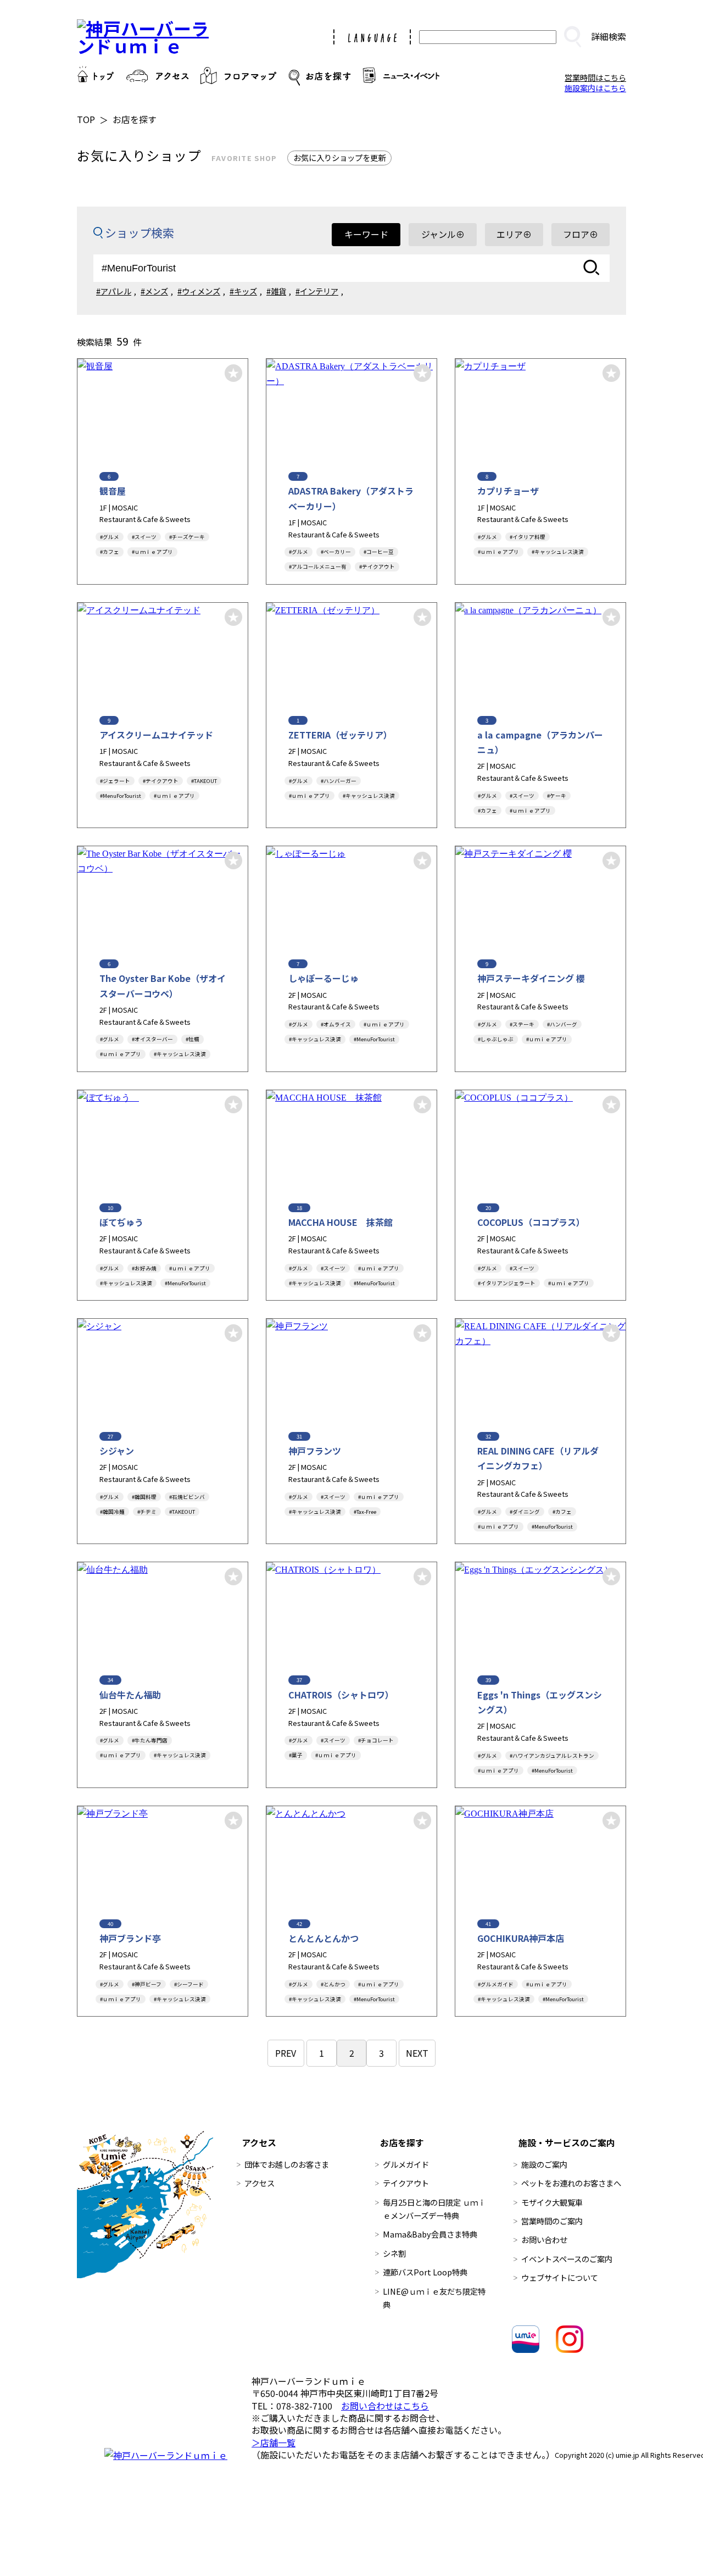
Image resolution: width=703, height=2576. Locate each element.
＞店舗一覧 (274, 2442)
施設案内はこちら (595, 88)
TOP (86, 119)
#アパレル (114, 291)
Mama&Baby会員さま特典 (430, 2234)
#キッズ (243, 291)
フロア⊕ (581, 234)
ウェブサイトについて (560, 2277)
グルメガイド (406, 2164)
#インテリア (317, 291)
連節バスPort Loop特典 (425, 2272)
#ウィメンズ (199, 291)
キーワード (366, 234)
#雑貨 (276, 291)
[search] (572, 37)
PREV (286, 2053)
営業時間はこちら (595, 77)
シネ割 (394, 2253)
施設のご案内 (544, 2164)
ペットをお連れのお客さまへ (571, 2183)
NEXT (417, 2053)
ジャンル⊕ (443, 234)
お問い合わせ (544, 2239)
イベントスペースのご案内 (567, 2259)
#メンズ (154, 291)
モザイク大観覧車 (552, 2202)
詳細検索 (609, 36)
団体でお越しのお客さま (287, 2164)
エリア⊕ (514, 234)
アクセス (260, 2183)
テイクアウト (406, 2183)
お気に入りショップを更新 (339, 157)
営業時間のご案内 (552, 2221)
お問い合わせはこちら (385, 2406)
